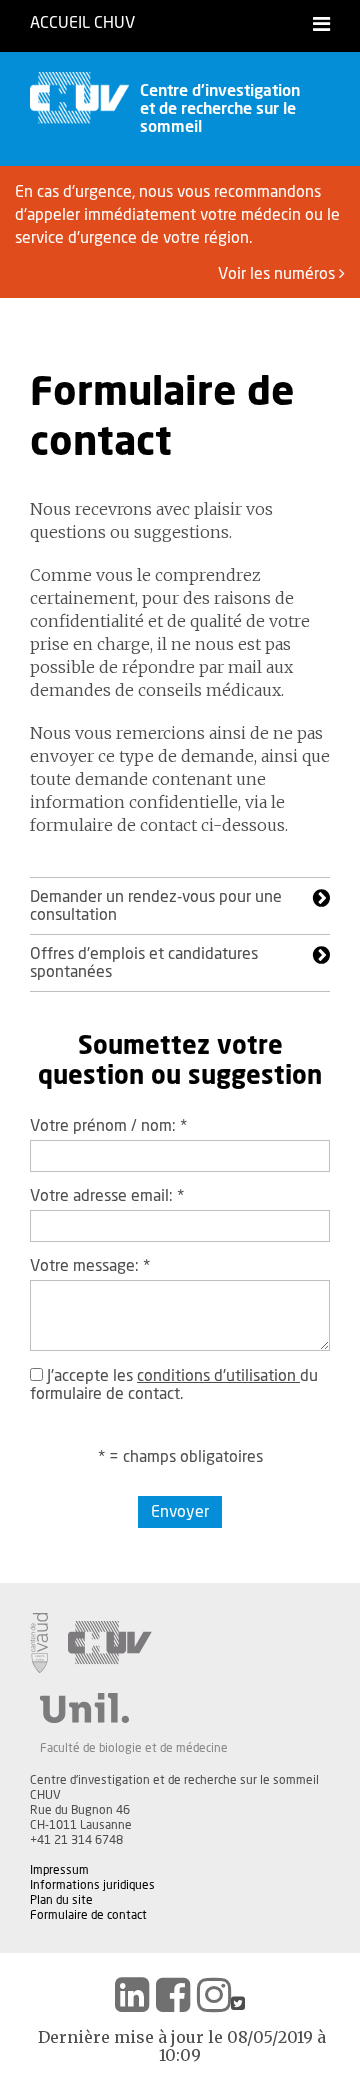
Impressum (59, 1870)
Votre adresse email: (107, 1196)
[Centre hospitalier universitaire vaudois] (110, 1643)
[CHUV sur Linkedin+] (132, 1995)
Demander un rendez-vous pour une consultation (156, 906)
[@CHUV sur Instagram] (214, 1995)
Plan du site (61, 1900)
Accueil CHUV (82, 23)
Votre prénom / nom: (108, 1126)
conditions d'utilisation (218, 1376)
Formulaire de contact (88, 1915)
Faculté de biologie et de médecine (134, 1748)
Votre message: (90, 1266)
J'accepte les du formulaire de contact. (174, 1385)
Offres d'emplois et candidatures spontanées (144, 963)
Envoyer (180, 1512)
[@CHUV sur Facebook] (173, 1995)
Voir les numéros (278, 274)
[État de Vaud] (39, 1643)
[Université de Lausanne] (134, 1708)
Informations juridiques (92, 1885)
